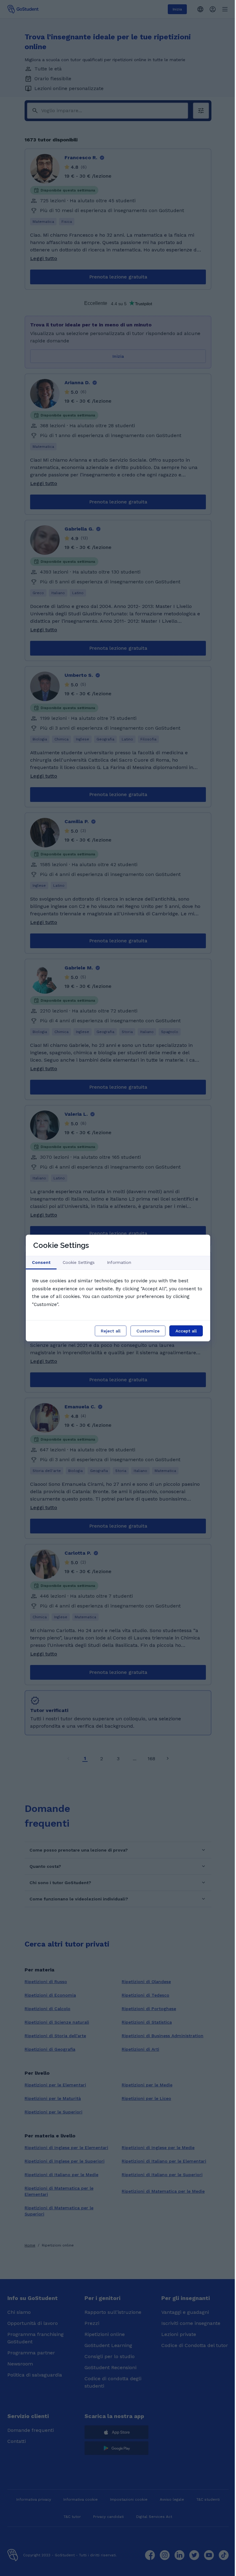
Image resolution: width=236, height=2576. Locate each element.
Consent (41, 1262)
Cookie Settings (79, 1262)
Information (119, 1262)
